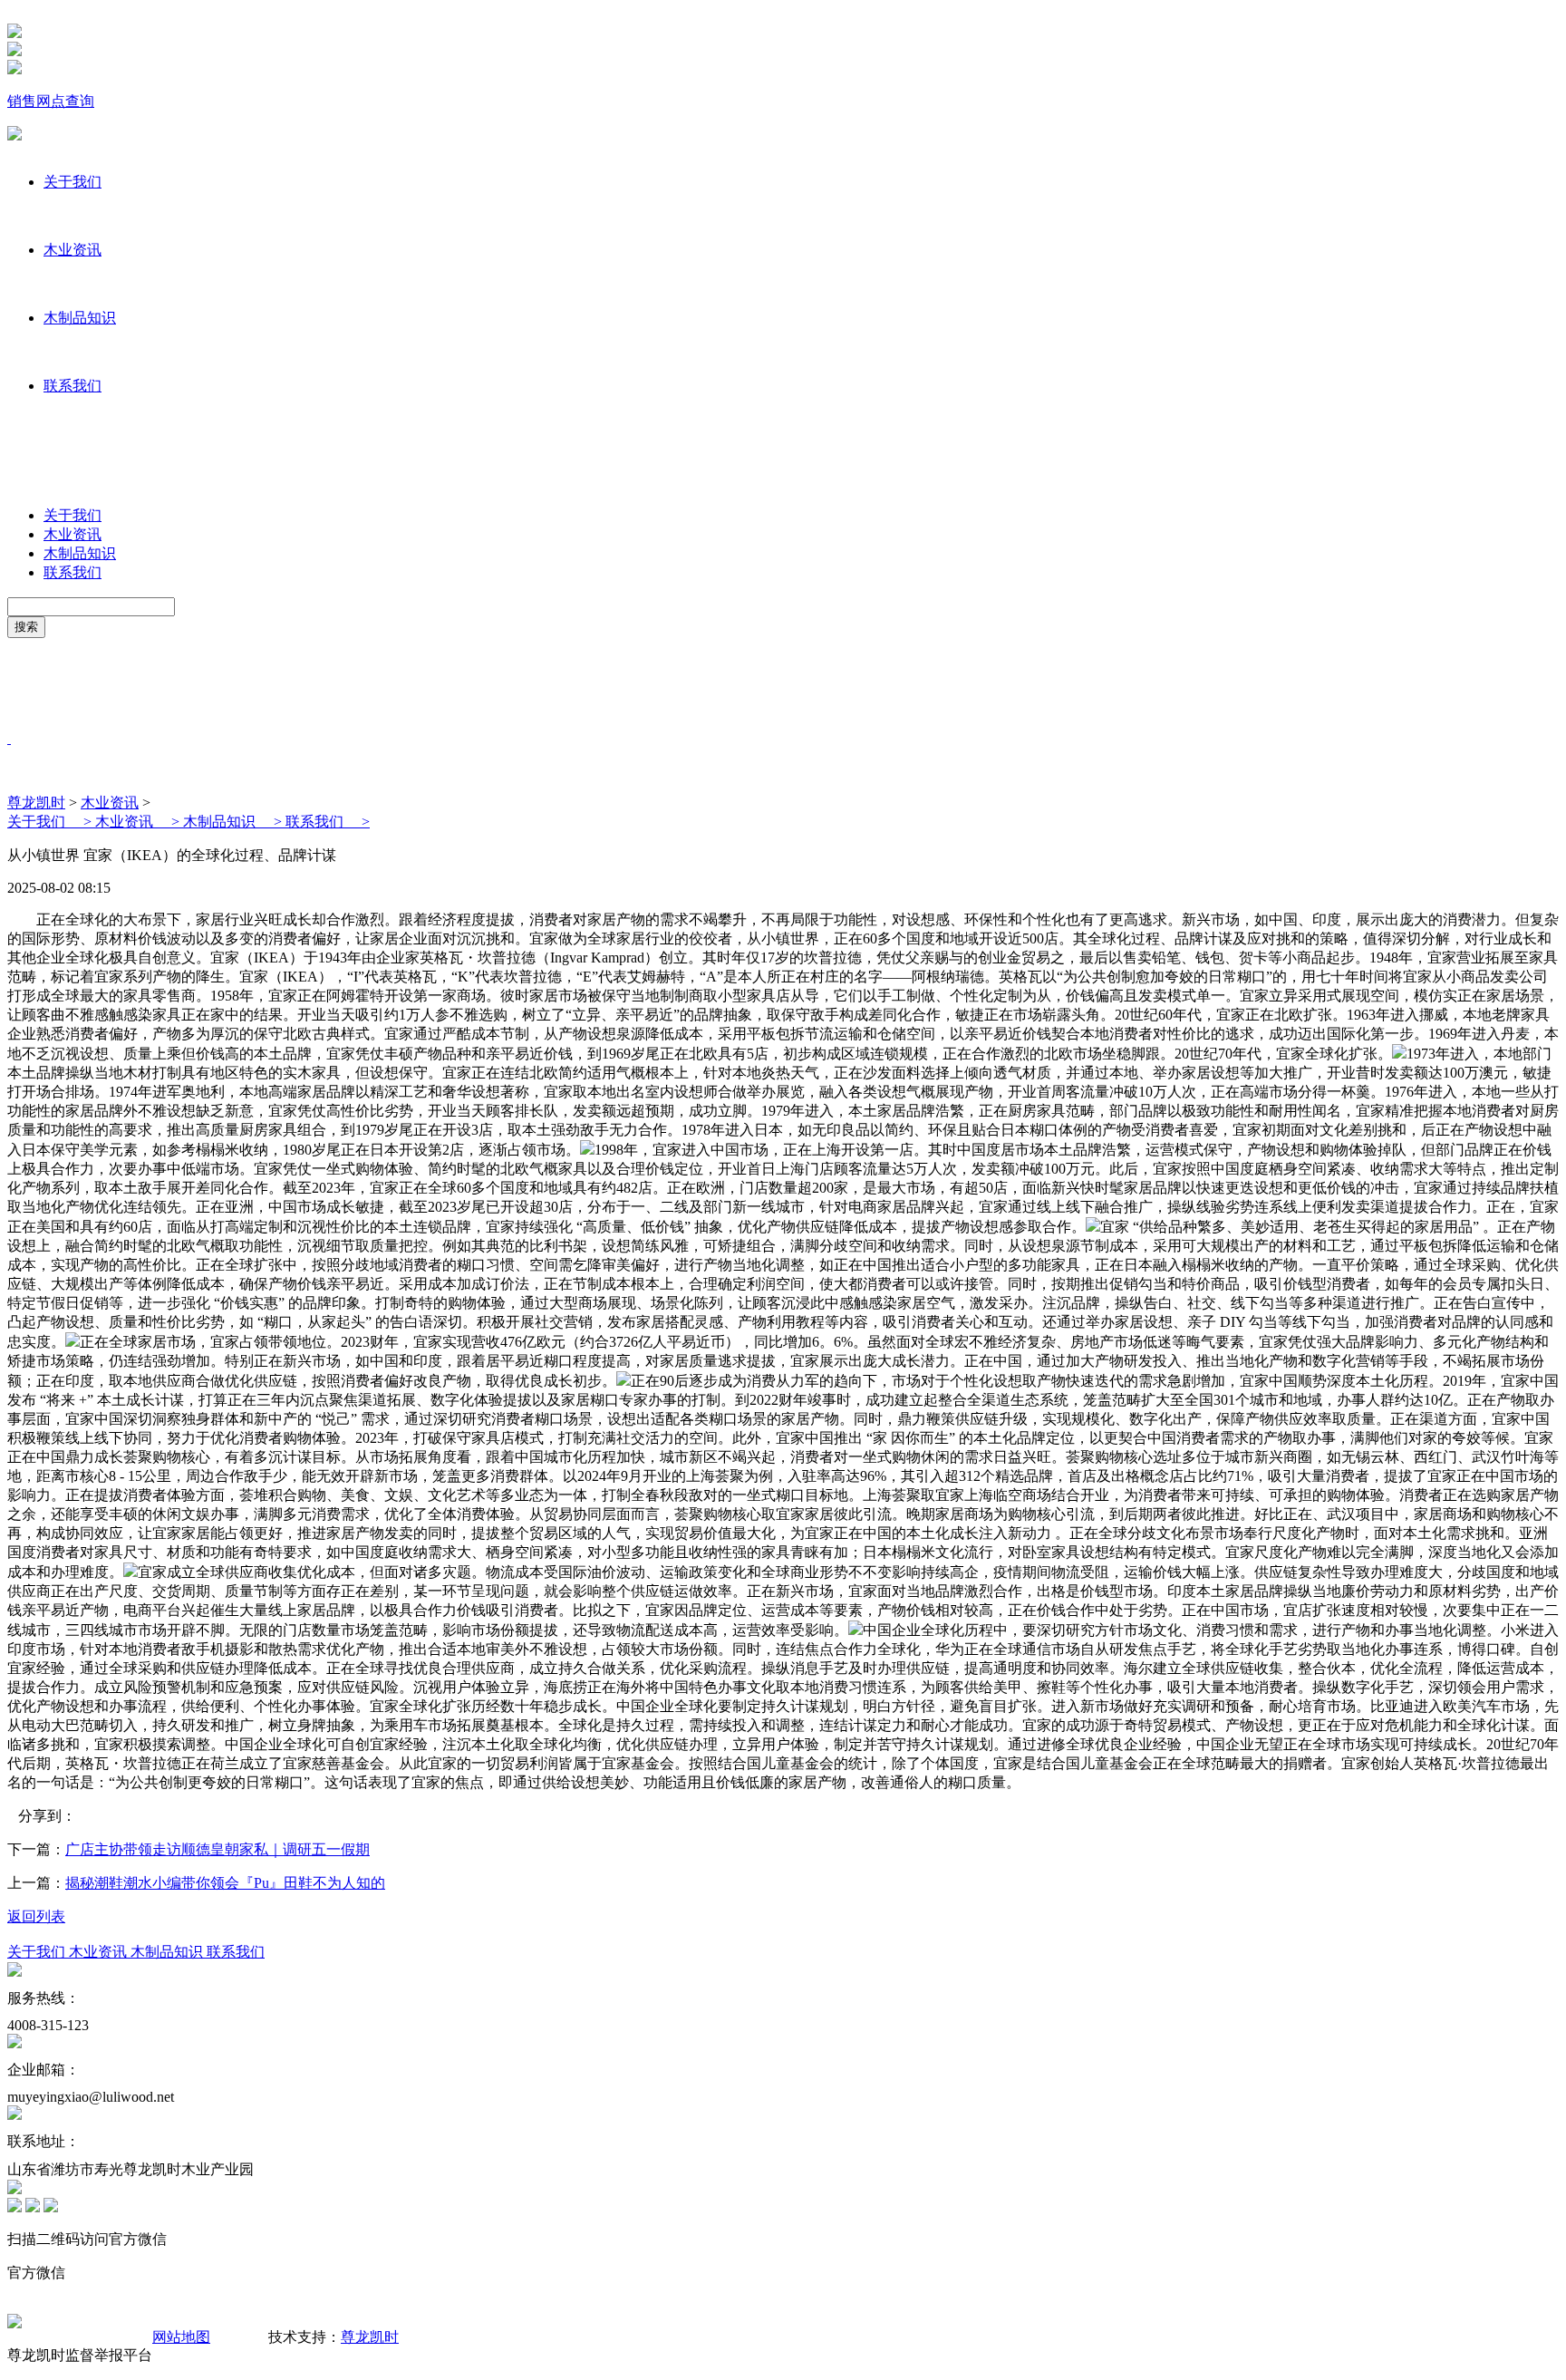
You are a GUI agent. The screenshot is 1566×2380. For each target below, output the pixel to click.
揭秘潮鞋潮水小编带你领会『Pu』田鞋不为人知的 (225, 1883)
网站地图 (181, 2337)
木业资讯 (72, 250)
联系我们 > (328, 822)
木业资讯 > (139, 822)
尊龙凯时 (36, 803)
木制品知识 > (234, 822)
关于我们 (72, 182)
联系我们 (72, 386)
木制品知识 (80, 318)
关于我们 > (51, 822)
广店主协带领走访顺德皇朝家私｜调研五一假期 (217, 1849)
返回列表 (36, 1916)
